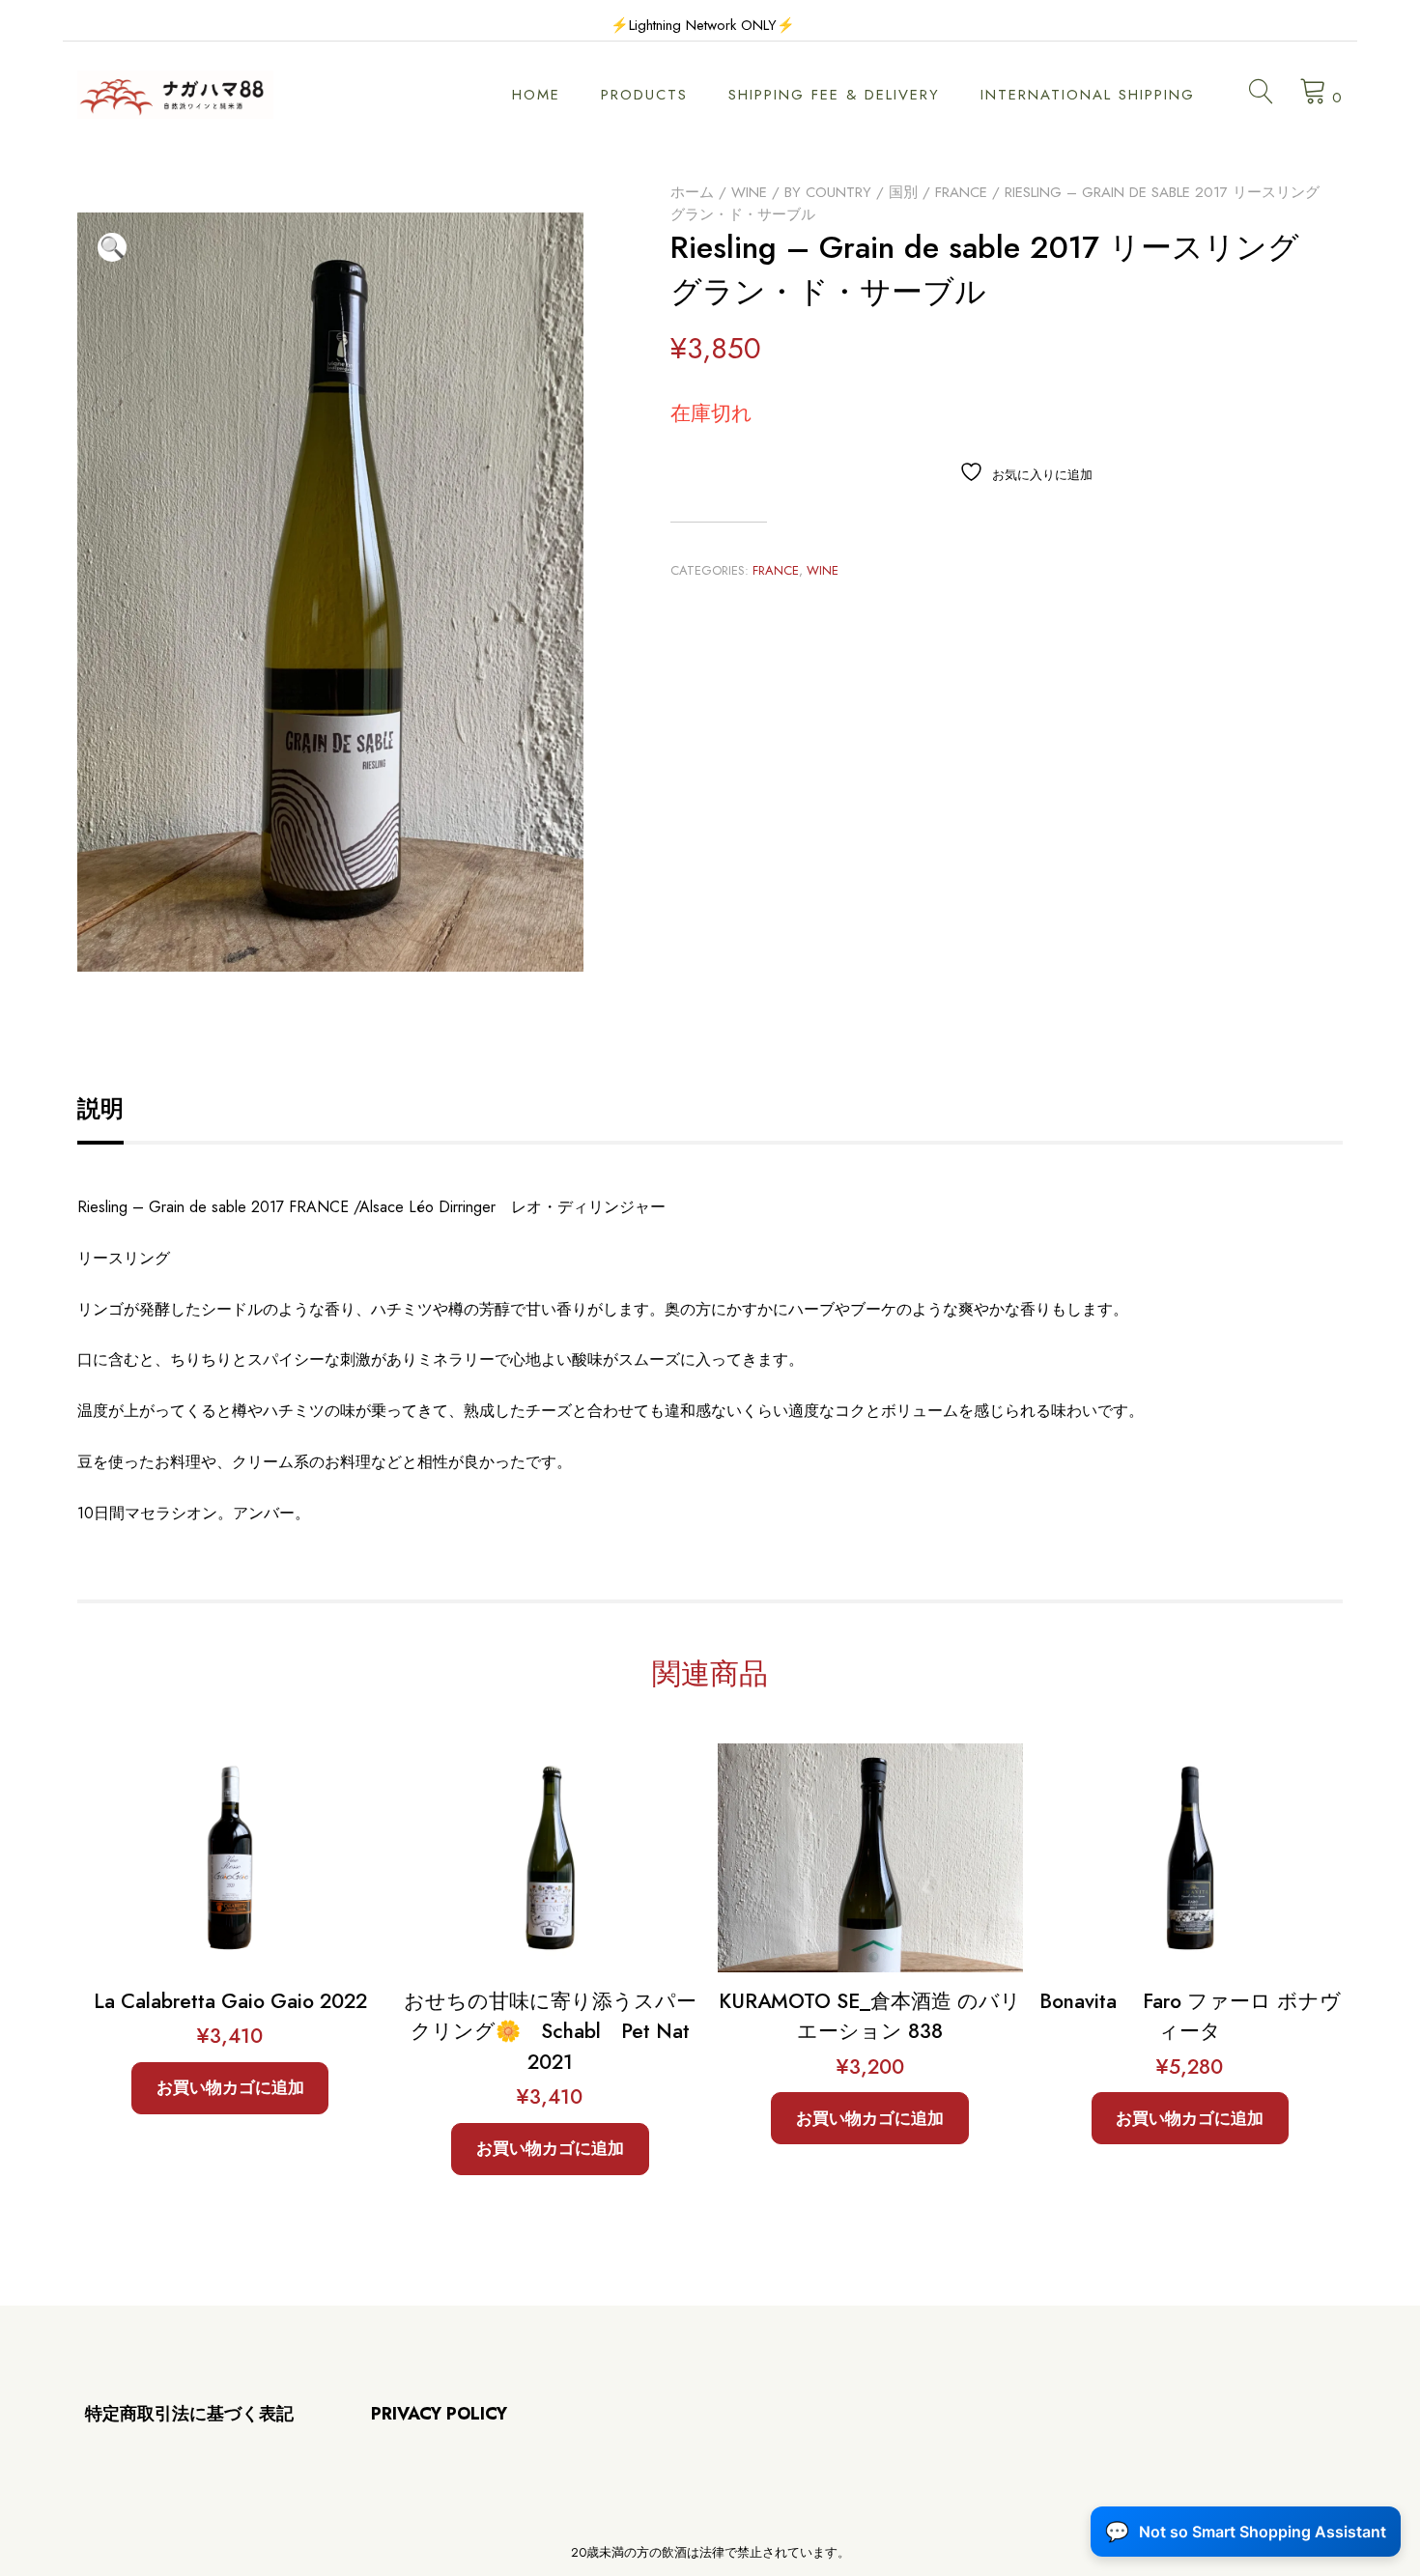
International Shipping (1088, 95)
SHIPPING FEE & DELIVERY (834, 95)
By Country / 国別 (851, 192)
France (961, 192)
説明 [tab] (100, 1108)
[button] (112, 247)
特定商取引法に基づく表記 (189, 2414)
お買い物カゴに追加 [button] (230, 2087)
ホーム (692, 192)
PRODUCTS (644, 95)
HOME (536, 95)
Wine (749, 192)
